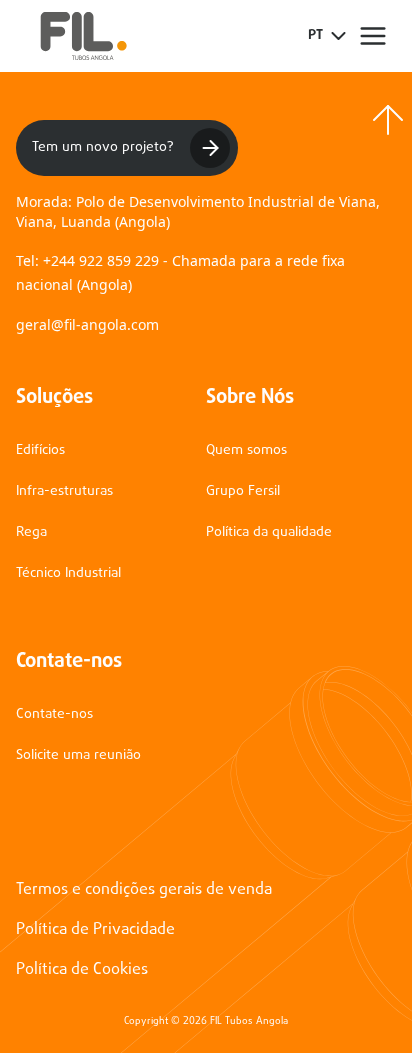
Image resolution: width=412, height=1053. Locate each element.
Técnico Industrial (68, 573)
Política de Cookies (82, 970)
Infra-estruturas (64, 491)
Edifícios (40, 450)
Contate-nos (54, 714)
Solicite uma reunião (78, 755)
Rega (31, 532)
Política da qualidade (269, 532)
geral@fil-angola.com (87, 324)
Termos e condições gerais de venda (144, 890)
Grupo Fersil (243, 491)
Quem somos (246, 450)
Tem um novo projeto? (103, 147)
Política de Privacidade (95, 930)
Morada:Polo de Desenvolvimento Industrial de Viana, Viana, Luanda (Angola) (198, 211)
